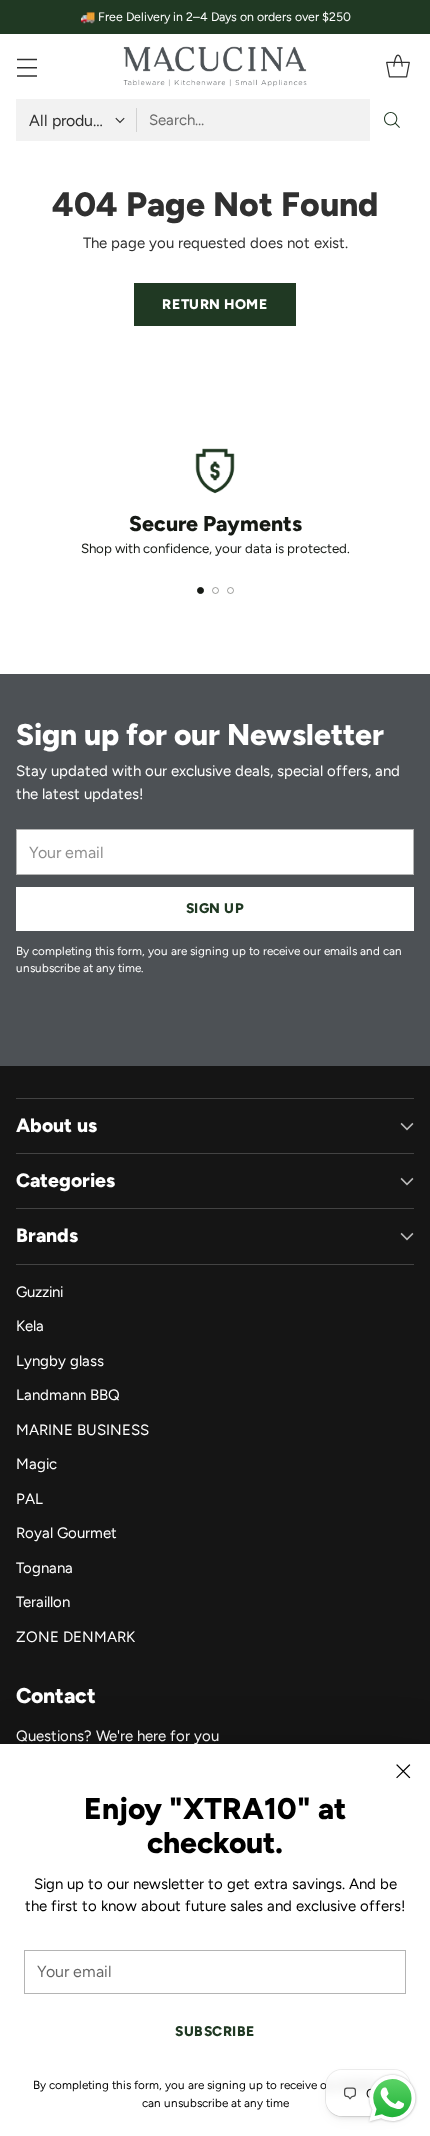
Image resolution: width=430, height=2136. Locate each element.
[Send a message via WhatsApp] (392, 2098)
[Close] (403, 1771)
